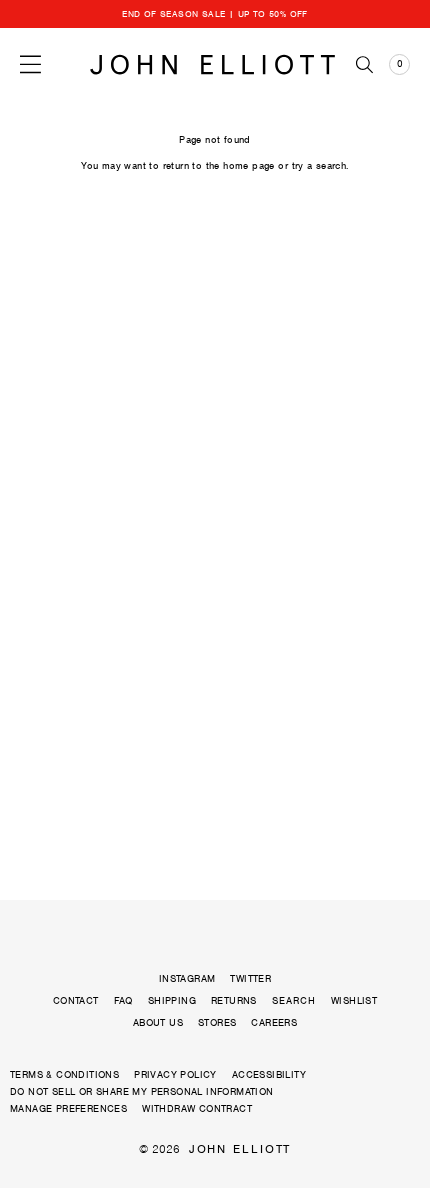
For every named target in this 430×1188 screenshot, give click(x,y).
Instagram (187, 978)
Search (294, 1001)
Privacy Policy (175, 1074)
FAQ (123, 1000)
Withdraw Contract (197, 1108)
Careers (274, 1022)
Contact (76, 1000)
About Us (158, 1022)
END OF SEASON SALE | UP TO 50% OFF (215, 14)
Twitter (250, 978)
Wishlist (354, 1000)
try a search (319, 165)
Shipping (172, 1000)
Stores (217, 1022)
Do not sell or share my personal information (142, 1091)
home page (249, 165)
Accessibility (269, 1074)
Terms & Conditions (64, 1074)
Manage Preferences (68, 1108)
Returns (234, 1000)
